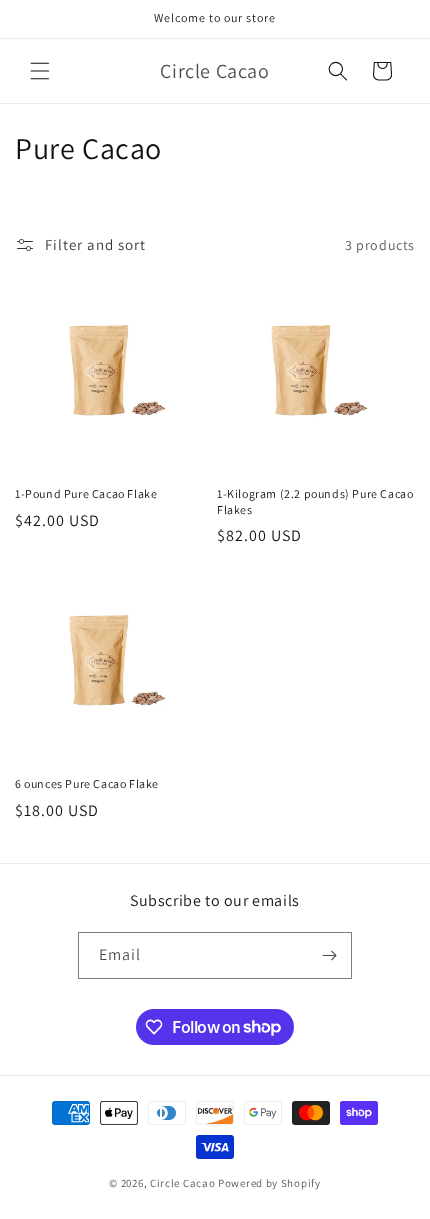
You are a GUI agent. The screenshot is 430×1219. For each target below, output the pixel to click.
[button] (40, 71)
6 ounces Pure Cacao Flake (87, 783)
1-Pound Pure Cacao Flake (86, 493)
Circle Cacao (182, 1183)
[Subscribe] (329, 955)
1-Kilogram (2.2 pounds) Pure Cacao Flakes (315, 501)
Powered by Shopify (269, 1183)
